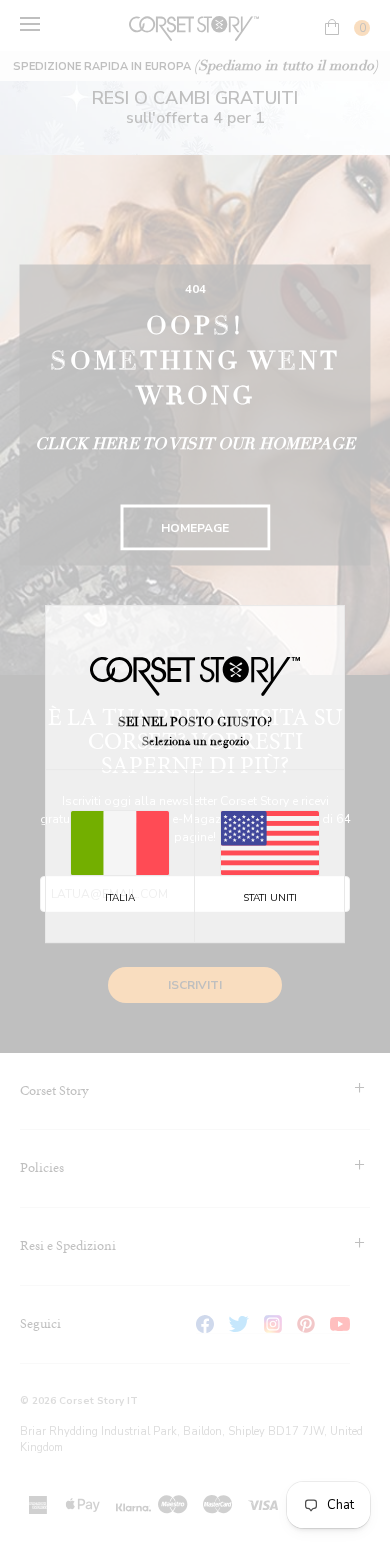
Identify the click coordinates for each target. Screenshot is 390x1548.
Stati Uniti (270, 898)
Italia (120, 898)
